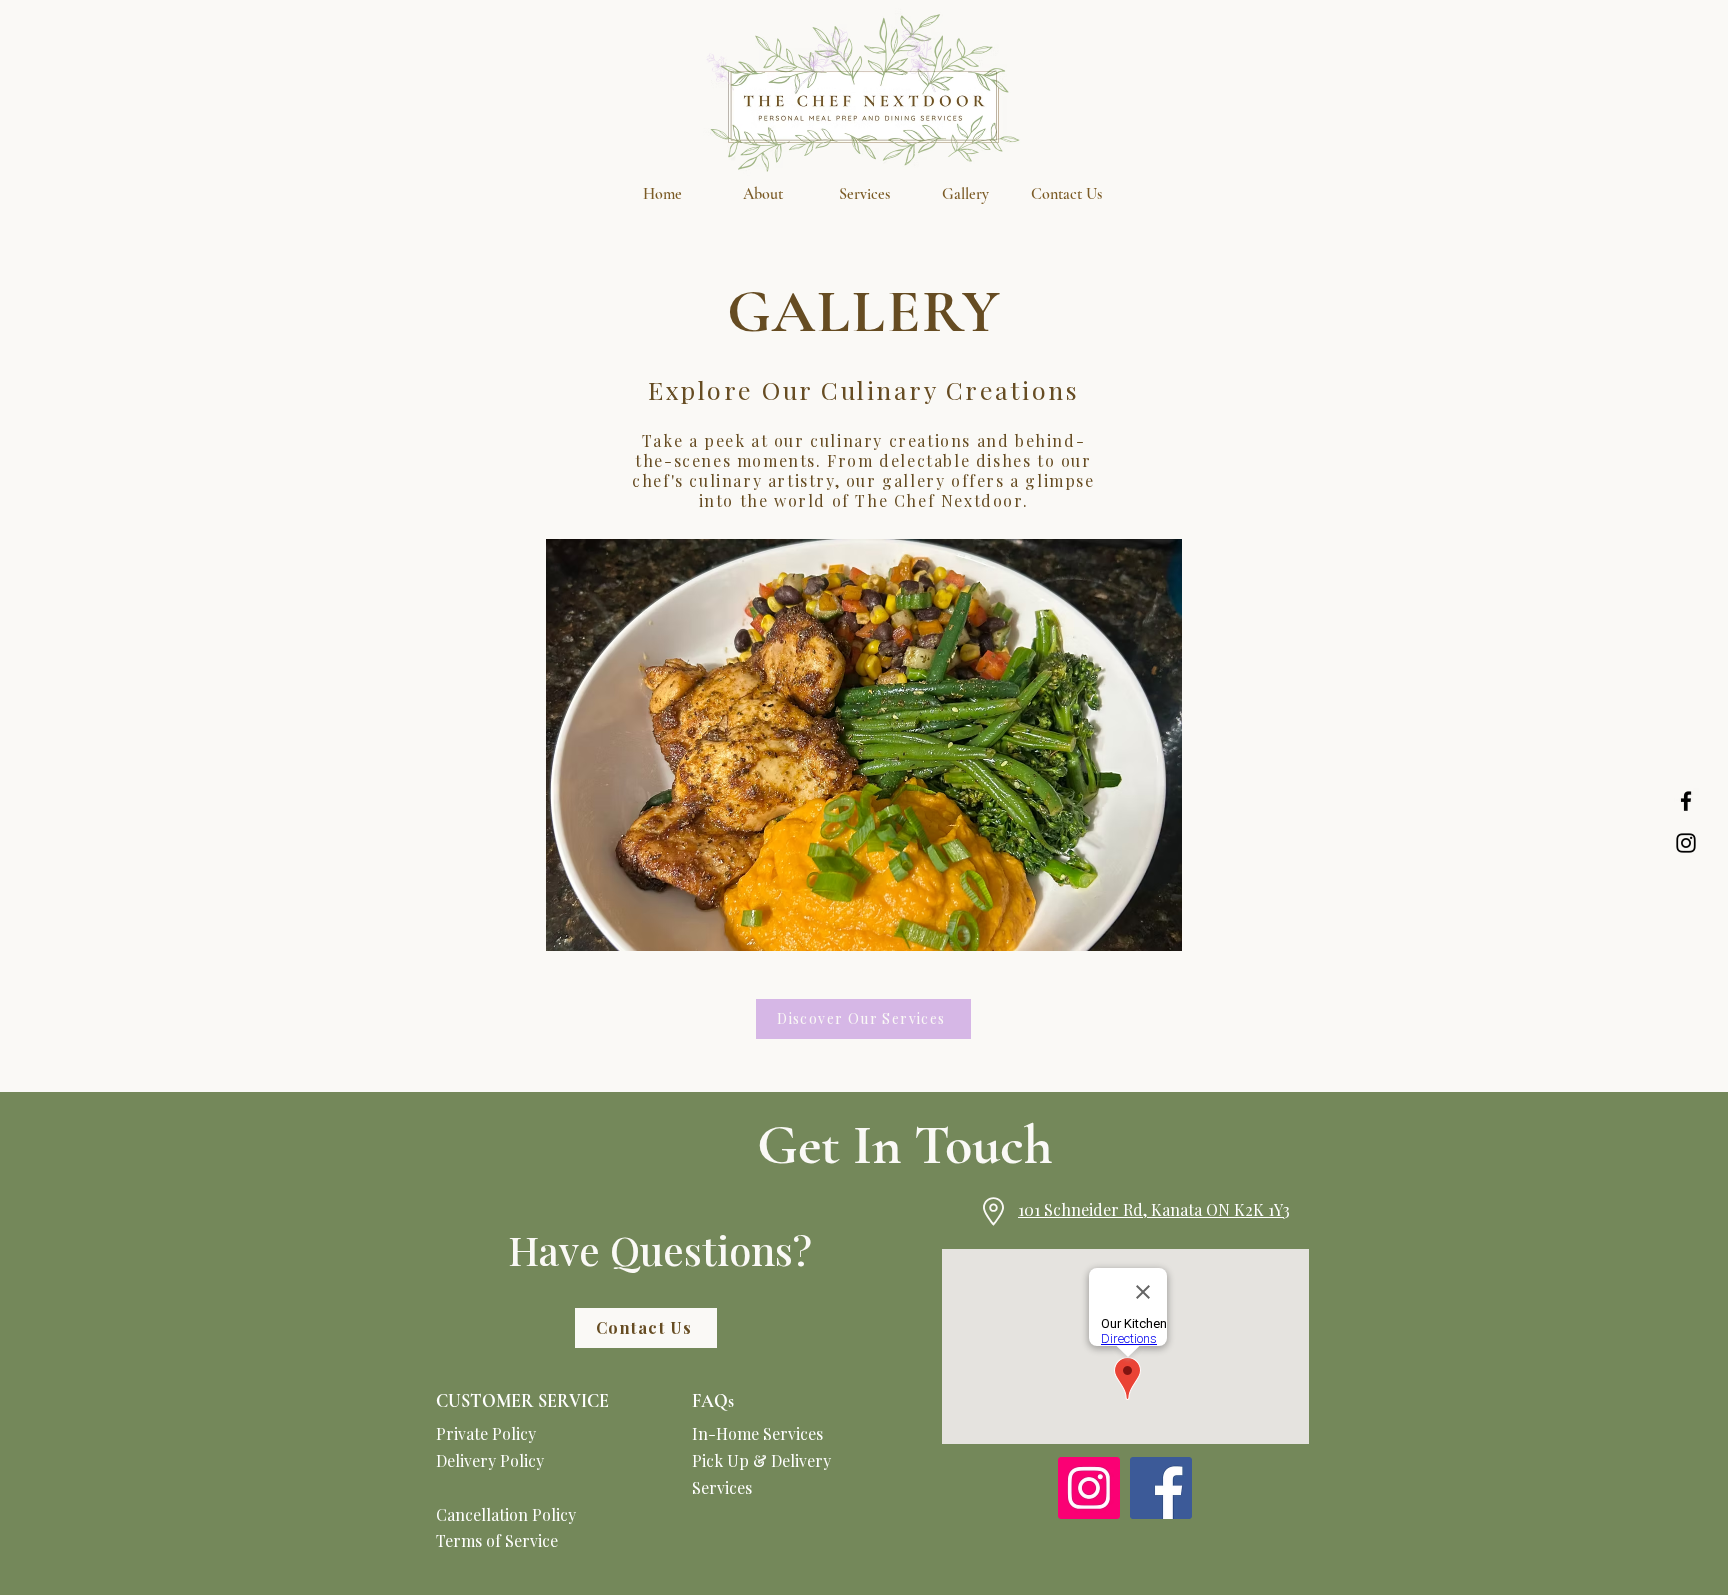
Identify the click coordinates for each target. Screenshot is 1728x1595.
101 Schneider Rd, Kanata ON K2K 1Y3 (1154, 1209)
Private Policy (486, 1433)
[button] (864, 194)
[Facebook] (1686, 801)
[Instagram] (1686, 843)
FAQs (713, 1401)
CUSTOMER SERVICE (522, 1401)
